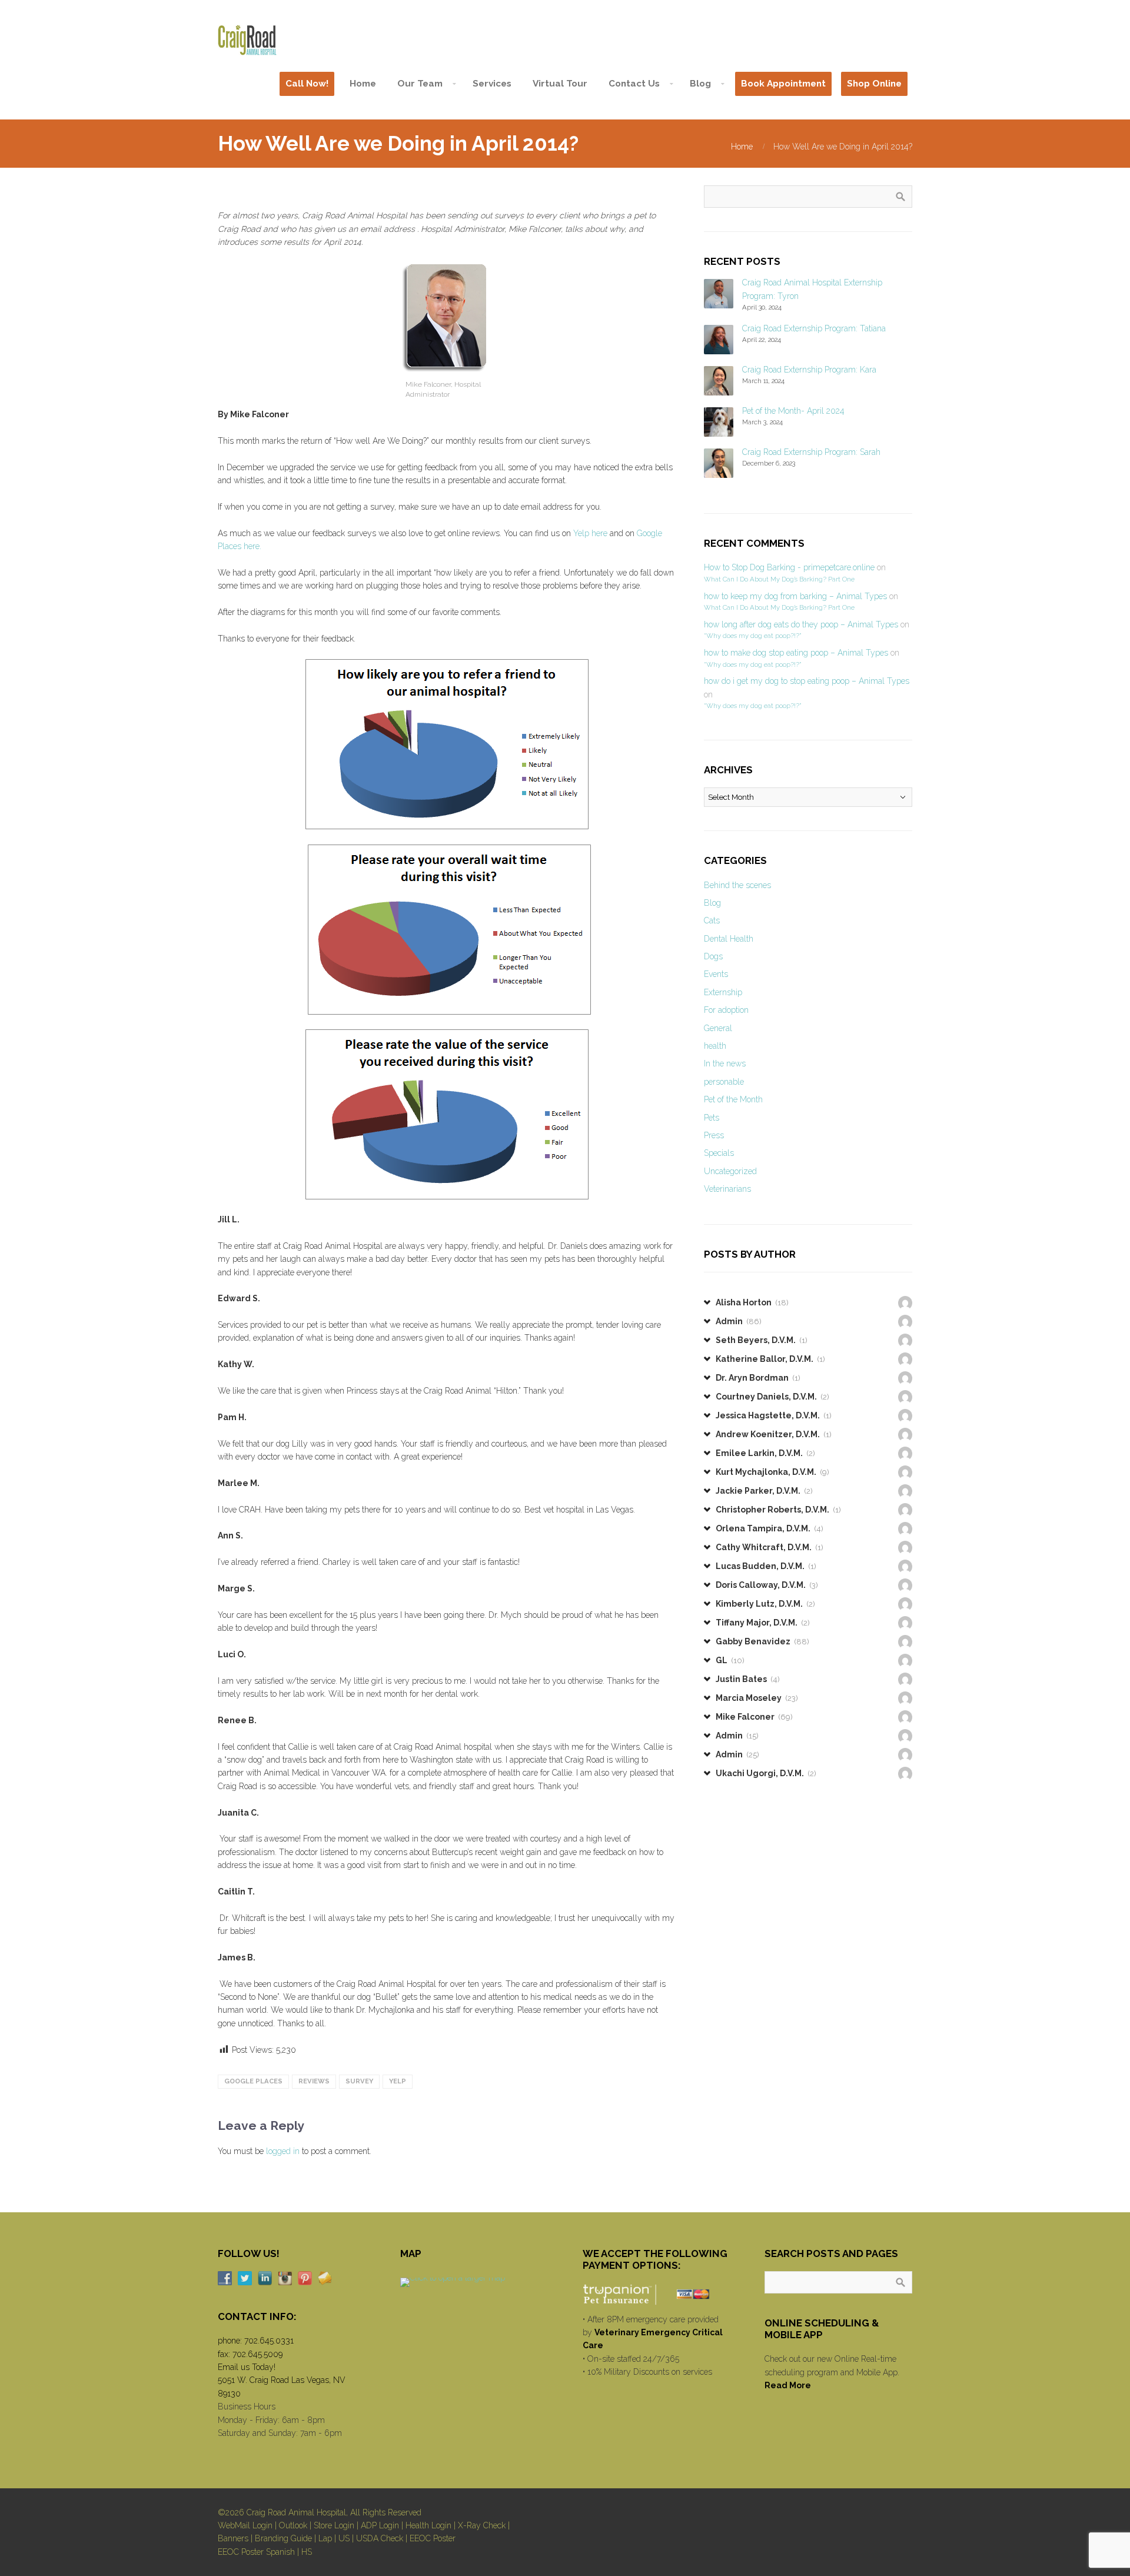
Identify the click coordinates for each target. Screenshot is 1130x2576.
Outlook (293, 2525)
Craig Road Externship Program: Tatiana (814, 328)
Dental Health (729, 939)
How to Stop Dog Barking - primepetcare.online (789, 567)
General (718, 1028)
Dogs (713, 956)
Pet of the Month (733, 1099)
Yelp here (590, 533)
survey (359, 2081)
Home (742, 147)
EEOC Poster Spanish (256, 2552)
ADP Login (380, 2525)
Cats (712, 920)
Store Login (334, 2525)
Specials (719, 1153)
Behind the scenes (737, 885)
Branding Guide (283, 2538)
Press (714, 1135)
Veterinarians (727, 1189)
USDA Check (380, 2538)
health (715, 1046)
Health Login (428, 2525)
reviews (314, 2081)
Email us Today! (247, 2367)
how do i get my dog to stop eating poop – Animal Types (807, 681)
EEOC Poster (433, 2538)
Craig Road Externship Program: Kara (809, 370)
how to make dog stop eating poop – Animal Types (796, 653)
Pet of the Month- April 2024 (793, 411)
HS (307, 2552)
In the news (725, 1063)
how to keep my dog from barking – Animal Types (795, 596)
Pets (712, 1118)
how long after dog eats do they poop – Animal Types (801, 624)
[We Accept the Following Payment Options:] (657, 2294)
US (344, 2538)
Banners (233, 2538)
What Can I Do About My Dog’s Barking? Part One (779, 579)
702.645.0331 (269, 2341)
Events (716, 974)
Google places (253, 2081)
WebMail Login (245, 2525)
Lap (325, 2538)
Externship (723, 992)
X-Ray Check (482, 2525)
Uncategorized (730, 1171)
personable (724, 1082)
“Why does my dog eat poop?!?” (752, 636)
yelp (398, 2081)
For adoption (726, 1010)
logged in (283, 2151)
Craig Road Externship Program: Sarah (811, 452)
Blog (712, 903)
